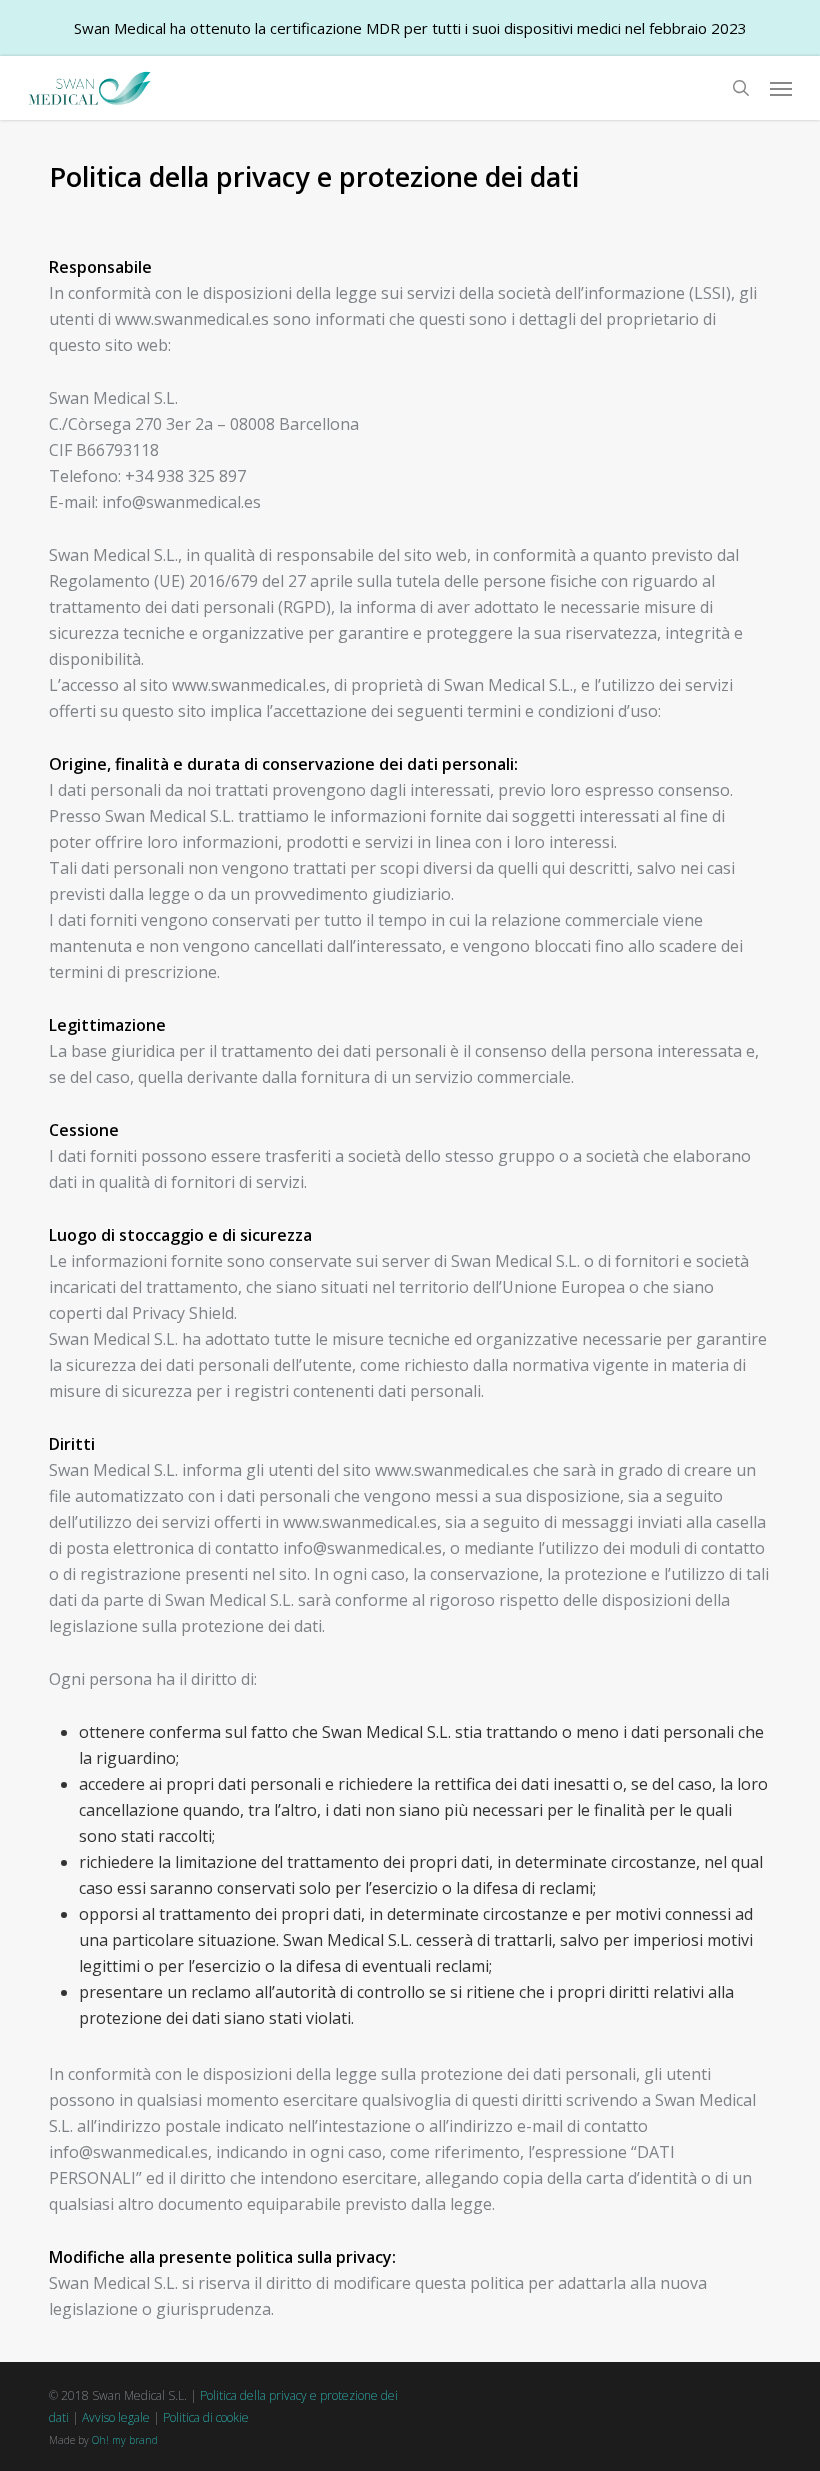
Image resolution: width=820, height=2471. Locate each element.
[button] (781, 88)
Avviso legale (116, 2417)
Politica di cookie (206, 2417)
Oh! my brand (125, 2440)
